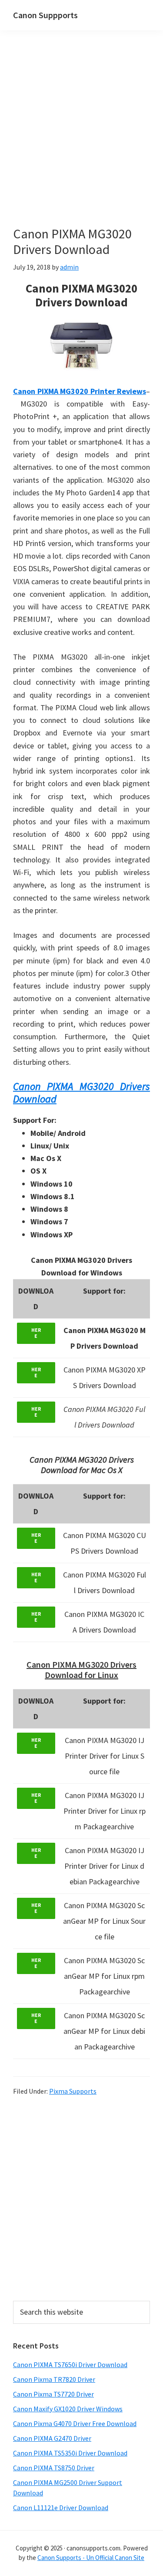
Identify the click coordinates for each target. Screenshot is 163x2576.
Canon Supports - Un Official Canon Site (91, 2558)
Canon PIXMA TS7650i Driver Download (70, 2365)
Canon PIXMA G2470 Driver (52, 2438)
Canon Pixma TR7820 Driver (54, 2379)
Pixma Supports (73, 2091)
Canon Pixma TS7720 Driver (53, 2394)
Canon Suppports (45, 15)
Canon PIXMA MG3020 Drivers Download (81, 1093)
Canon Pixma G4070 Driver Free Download (75, 2423)
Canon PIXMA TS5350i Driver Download (70, 2453)
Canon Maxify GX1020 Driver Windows (68, 2409)
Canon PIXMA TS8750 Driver (54, 2468)
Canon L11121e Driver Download (61, 2508)
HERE (36, 1333)
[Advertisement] (81, 141)
